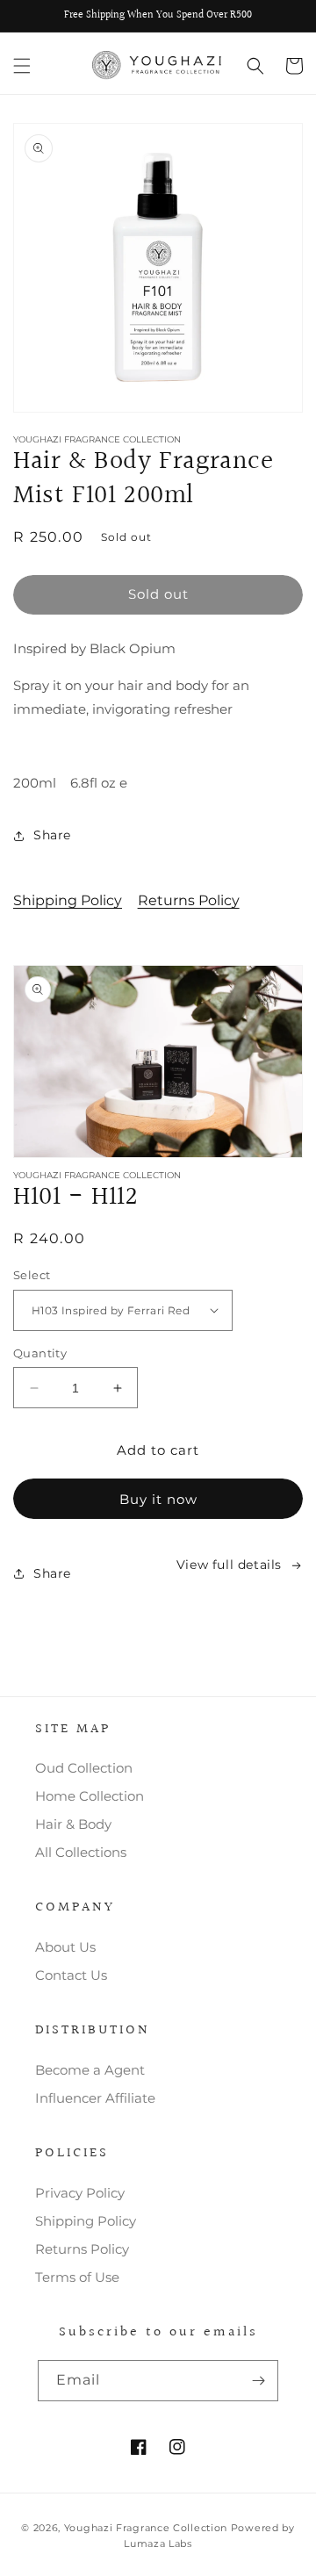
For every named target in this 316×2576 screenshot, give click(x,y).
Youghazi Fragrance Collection (147, 2528)
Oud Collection (84, 1768)
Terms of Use (77, 2277)
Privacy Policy (80, 2193)
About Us (65, 1947)
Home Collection (90, 1796)
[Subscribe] (258, 2381)
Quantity (40, 1353)
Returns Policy (189, 900)
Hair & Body (73, 1824)
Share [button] (52, 835)
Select (32, 1275)
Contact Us (71, 1975)
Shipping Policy (68, 900)
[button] (22, 66)
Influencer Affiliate (95, 2098)
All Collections (81, 1852)
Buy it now (158, 1499)
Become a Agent (90, 2070)
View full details (229, 1565)
